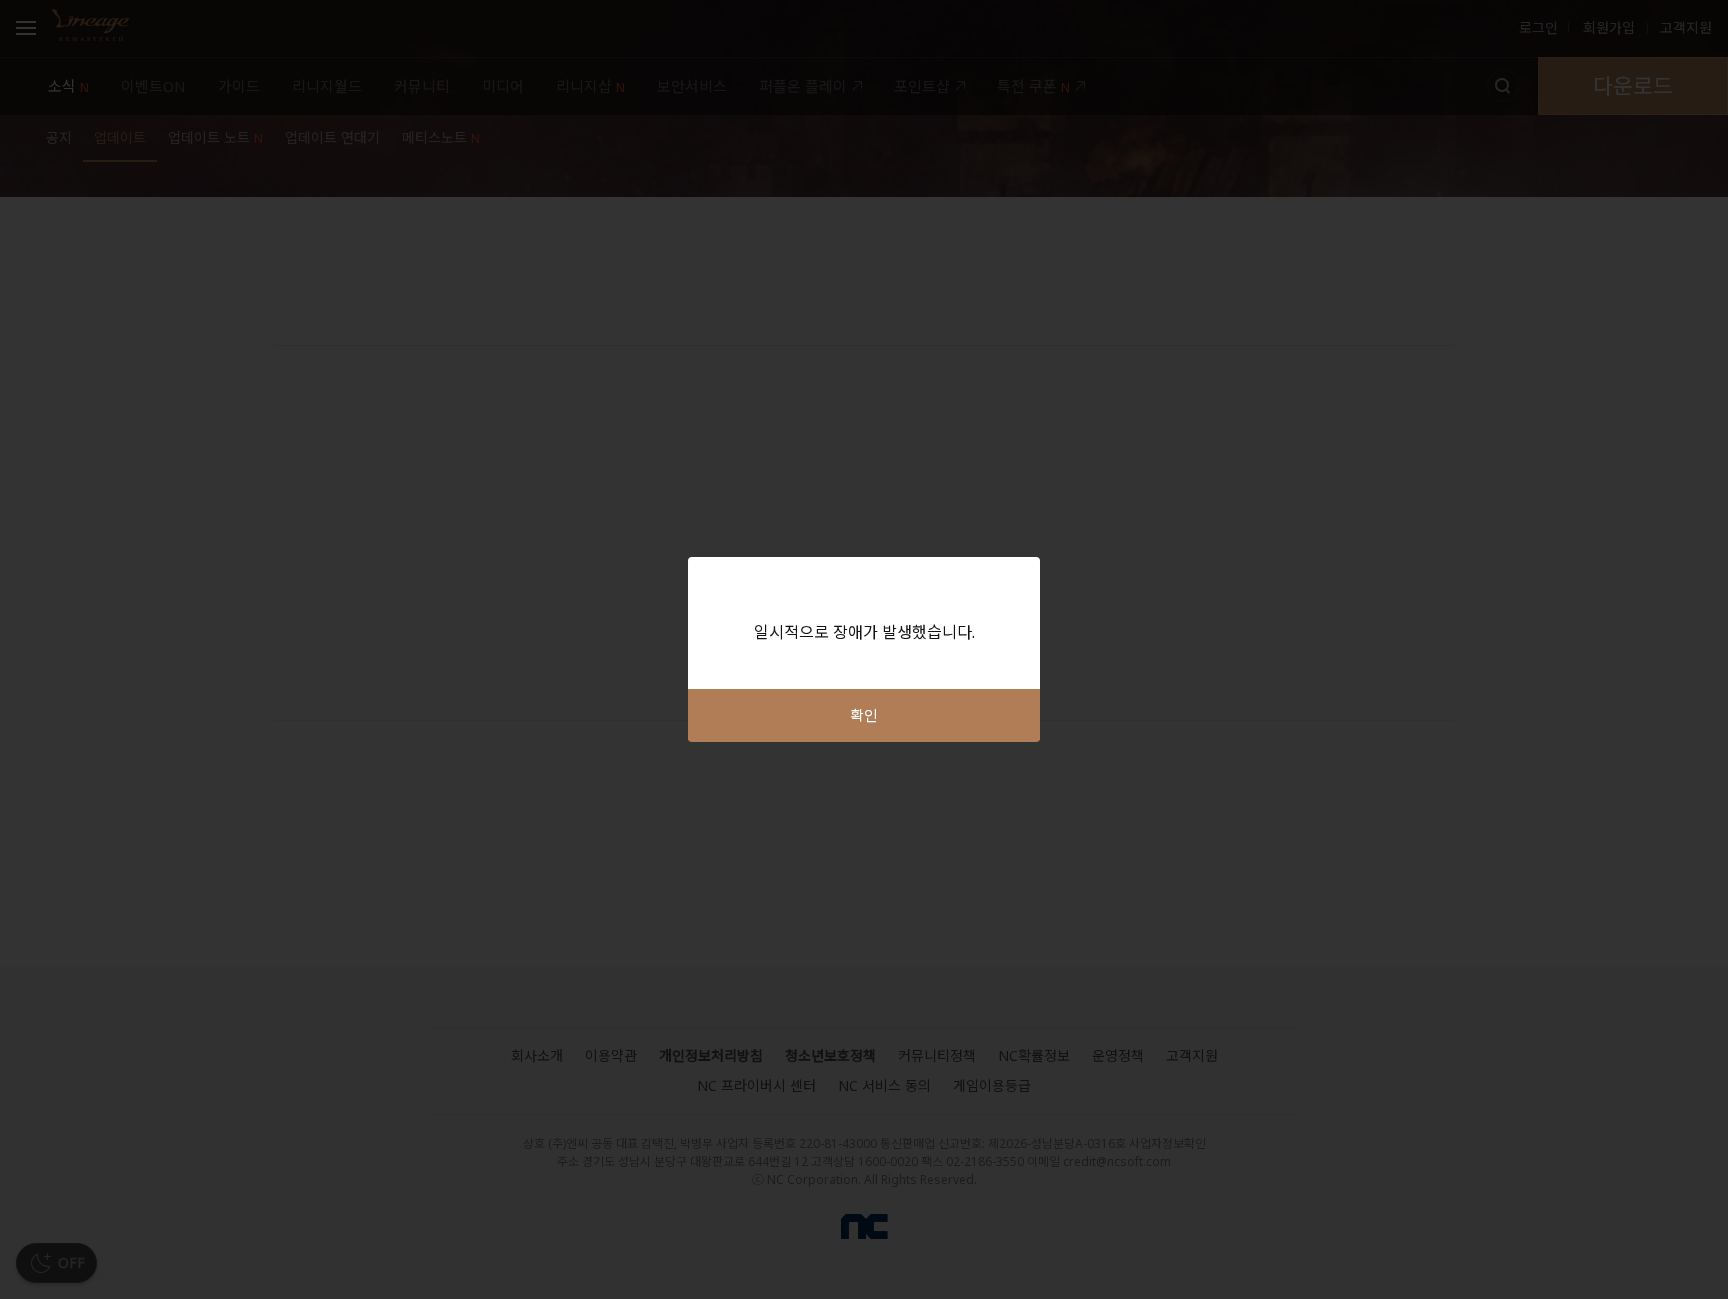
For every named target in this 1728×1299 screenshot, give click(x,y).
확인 (864, 715)
